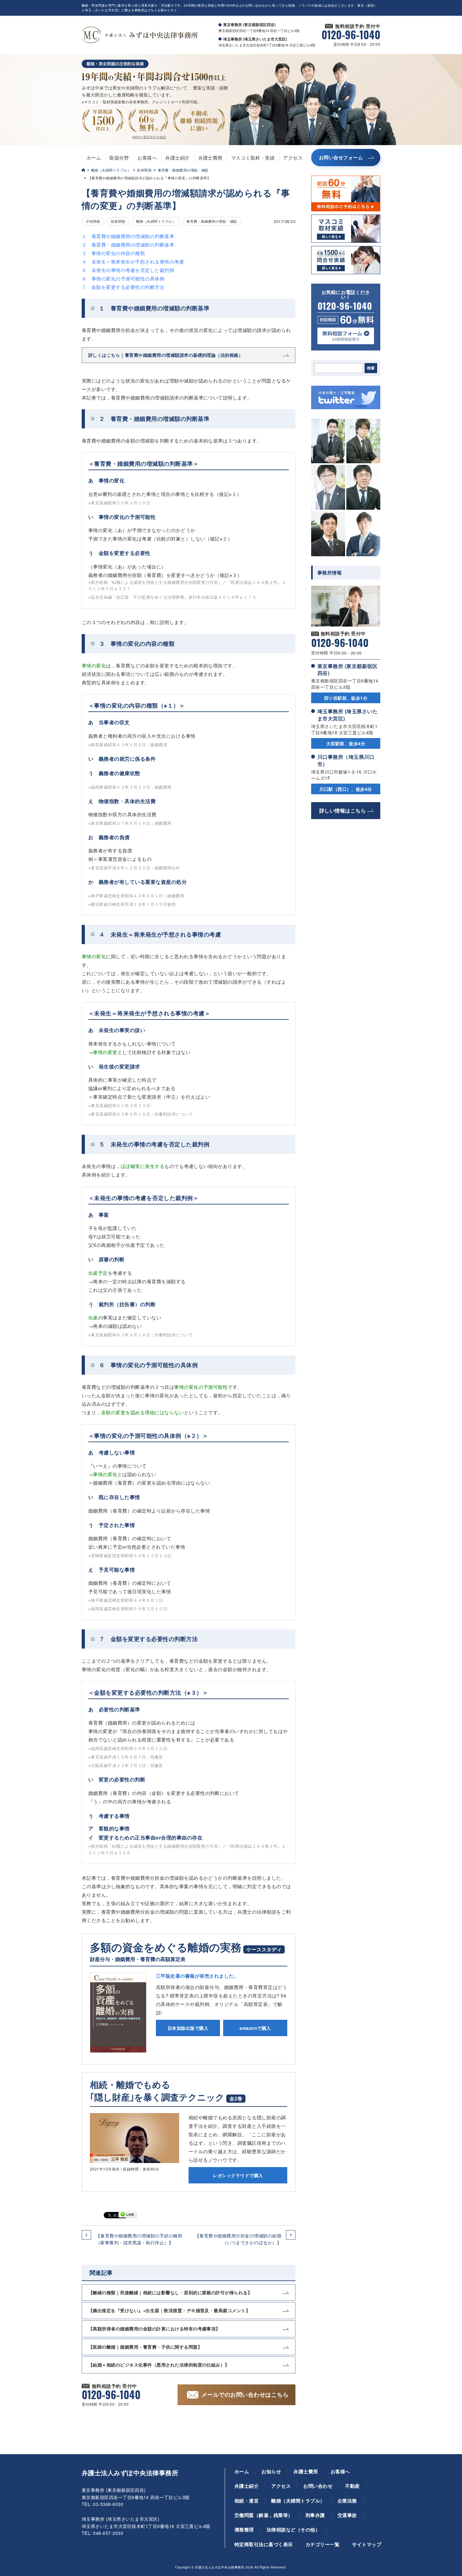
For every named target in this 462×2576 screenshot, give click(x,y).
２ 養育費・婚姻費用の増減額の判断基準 (128, 245)
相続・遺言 (247, 2501)
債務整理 (244, 2530)
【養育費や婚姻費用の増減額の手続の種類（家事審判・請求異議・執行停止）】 (139, 2239)
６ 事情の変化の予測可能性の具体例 (123, 278)
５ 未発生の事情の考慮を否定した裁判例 (128, 270)
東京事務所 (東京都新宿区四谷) (347, 669)
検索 (371, 368)
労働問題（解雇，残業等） (264, 2515)
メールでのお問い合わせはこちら (245, 2394)
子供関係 (93, 221)
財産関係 (144, 170)
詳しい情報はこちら (343, 810)
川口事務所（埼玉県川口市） (346, 760)
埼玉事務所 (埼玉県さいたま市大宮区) (347, 715)
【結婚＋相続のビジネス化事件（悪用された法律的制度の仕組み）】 (159, 2365)
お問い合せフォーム (341, 157)
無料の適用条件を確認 (149, 137)
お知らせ (271, 2471)
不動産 (352, 2486)
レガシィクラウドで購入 (238, 2175)
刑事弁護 (315, 2515)
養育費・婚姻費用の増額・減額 (183, 170)
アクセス (293, 158)
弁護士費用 (210, 158)
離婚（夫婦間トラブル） (111, 170)
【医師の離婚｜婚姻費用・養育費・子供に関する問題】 (145, 2347)
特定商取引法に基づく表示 (264, 2544)
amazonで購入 (255, 2028)
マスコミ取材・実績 (253, 158)
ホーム (94, 158)
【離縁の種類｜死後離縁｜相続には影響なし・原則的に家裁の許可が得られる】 (170, 2292)
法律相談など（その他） (293, 2530)
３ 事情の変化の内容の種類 (113, 253)
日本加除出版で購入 (188, 2028)
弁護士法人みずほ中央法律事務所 (130, 2473)
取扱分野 (119, 158)
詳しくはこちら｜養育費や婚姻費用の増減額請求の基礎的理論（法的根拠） (166, 355)
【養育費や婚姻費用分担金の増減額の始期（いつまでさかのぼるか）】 (238, 2239)
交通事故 (347, 2515)
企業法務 (347, 2501)
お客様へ (147, 158)
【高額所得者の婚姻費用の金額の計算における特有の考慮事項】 (154, 2329)
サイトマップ (367, 2544)
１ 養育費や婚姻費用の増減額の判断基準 (128, 236)
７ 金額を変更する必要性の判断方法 (123, 287)
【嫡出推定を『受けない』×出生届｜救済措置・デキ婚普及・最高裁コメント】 (169, 2310)
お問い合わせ (318, 2486)
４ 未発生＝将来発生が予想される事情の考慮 (133, 261)
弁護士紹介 (177, 158)
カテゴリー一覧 (322, 2544)
